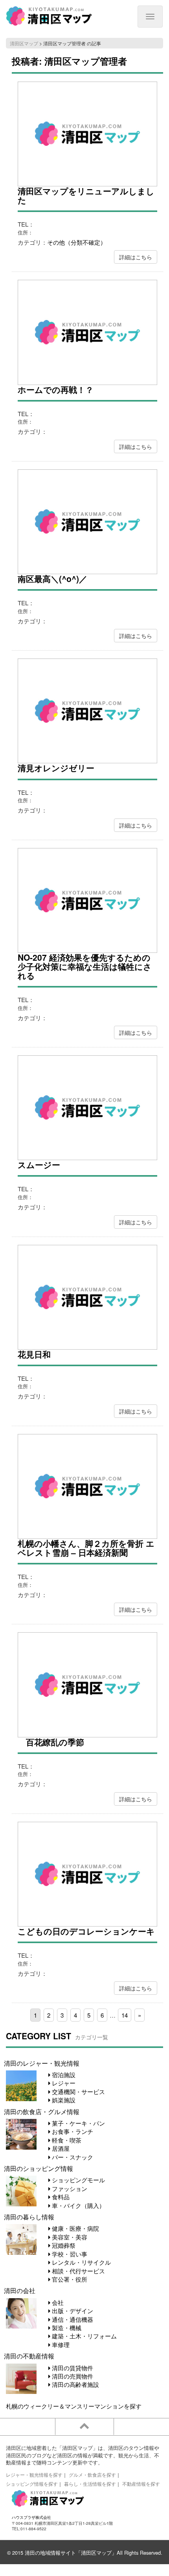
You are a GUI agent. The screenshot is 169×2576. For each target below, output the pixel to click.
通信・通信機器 (72, 2319)
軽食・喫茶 (66, 2140)
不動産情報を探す (141, 2484)
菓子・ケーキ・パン (78, 2123)
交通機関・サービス (78, 2091)
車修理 (60, 2344)
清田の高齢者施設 (75, 2384)
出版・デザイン (72, 2311)
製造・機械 (66, 2328)
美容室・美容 (69, 2237)
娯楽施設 (63, 2100)
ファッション (69, 2188)
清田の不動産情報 (29, 2356)
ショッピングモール (78, 2180)
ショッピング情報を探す (32, 2484)
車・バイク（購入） (78, 2205)
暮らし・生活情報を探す (90, 2484)
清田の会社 (20, 2290)
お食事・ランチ (72, 2131)
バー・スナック (72, 2157)
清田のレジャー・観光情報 (42, 2063)
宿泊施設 (63, 2075)
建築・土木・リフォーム (84, 2336)
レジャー (63, 2083)
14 (125, 2015)
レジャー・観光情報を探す (34, 2475)
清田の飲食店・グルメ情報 (42, 2111)
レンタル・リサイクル (81, 2262)
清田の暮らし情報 (29, 2217)
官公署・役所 (69, 2279)
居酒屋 (60, 2148)
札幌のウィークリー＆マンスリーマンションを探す (74, 2406)
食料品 (60, 2197)
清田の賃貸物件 (72, 2368)
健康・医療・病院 (75, 2228)
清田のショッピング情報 (39, 2168)
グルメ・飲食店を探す (92, 2475)
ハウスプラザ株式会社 (31, 2517)
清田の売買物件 (72, 2376)
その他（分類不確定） (77, 242)
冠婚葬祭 (63, 2245)
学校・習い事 (69, 2254)
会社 (57, 2302)
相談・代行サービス (78, 2271)
